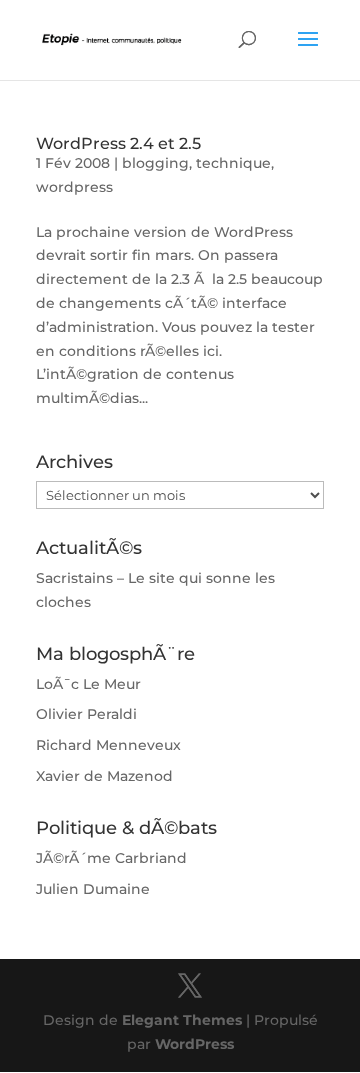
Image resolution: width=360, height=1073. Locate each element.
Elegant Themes (182, 1020)
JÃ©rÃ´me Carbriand (111, 858)
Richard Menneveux (108, 745)
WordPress (194, 1044)
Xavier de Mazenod (104, 776)
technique (233, 163)
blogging (155, 163)
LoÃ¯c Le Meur (88, 684)
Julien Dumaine (93, 889)
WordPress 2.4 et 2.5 (118, 143)
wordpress (74, 187)
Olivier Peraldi (86, 714)
